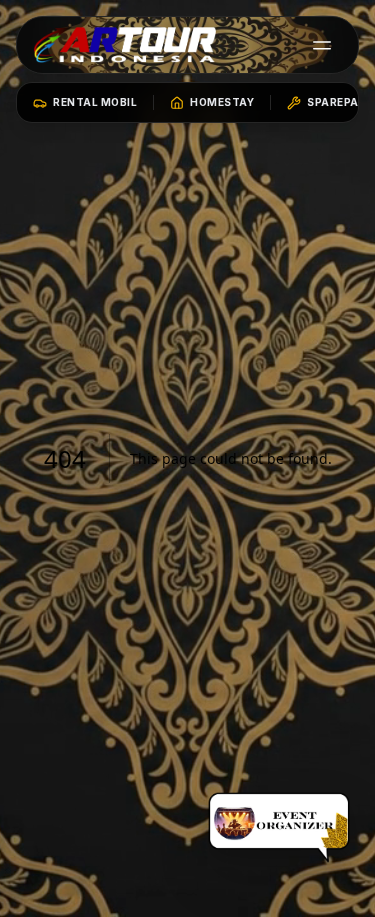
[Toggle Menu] (322, 45)
